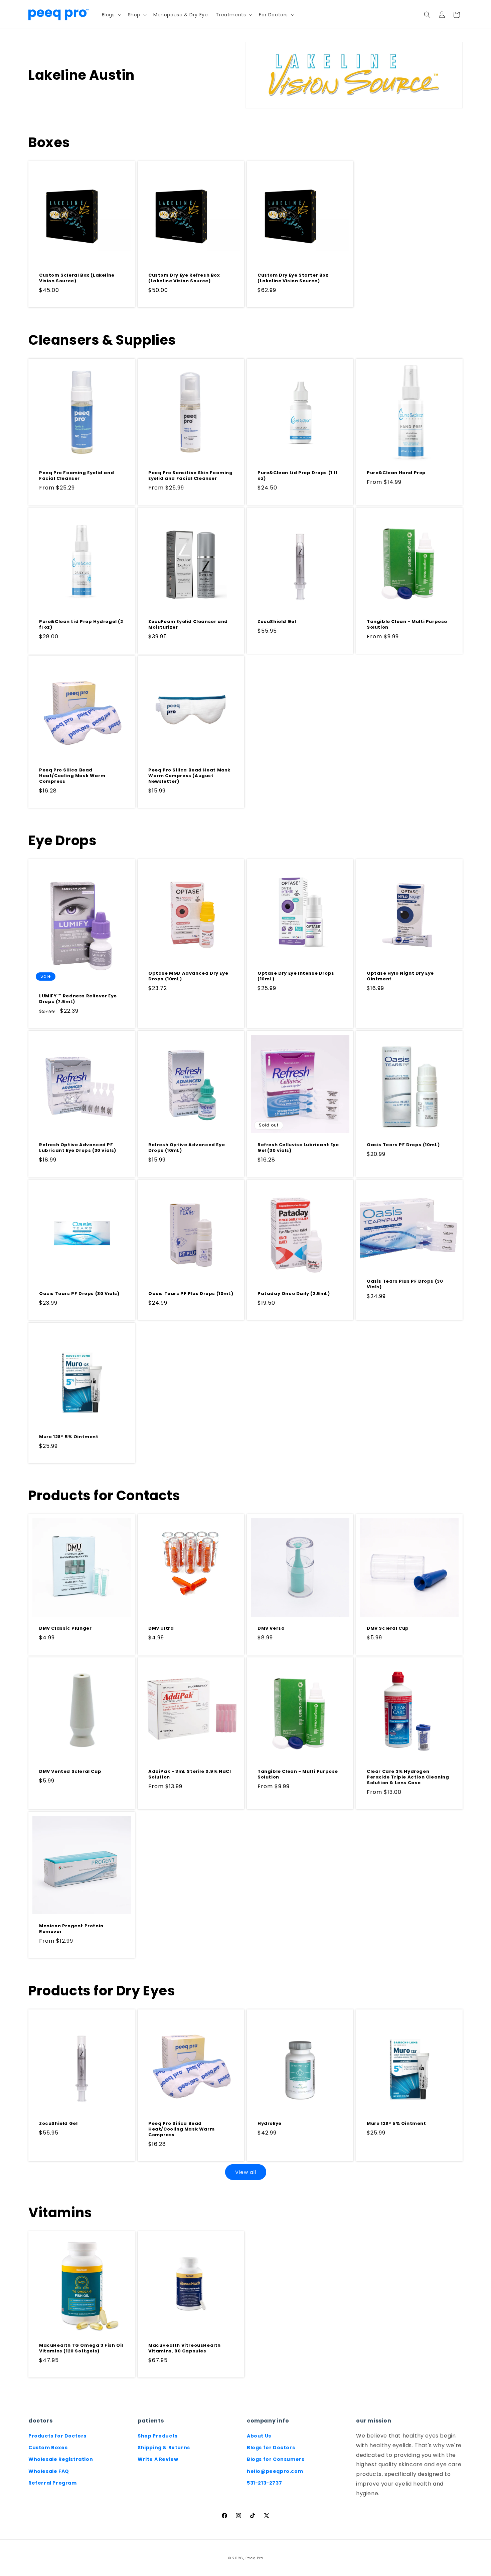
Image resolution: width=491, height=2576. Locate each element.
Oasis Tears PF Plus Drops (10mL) (191, 1294)
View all (246, 2172)
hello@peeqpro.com (275, 2471)
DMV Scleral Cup (388, 1629)
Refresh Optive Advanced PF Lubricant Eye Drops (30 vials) (78, 1148)
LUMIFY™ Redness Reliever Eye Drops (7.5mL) (78, 999)
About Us (259, 2436)
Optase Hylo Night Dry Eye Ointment (400, 976)
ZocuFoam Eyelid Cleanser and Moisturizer (188, 625)
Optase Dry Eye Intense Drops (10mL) (296, 976)
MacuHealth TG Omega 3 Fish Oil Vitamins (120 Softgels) (81, 2348)
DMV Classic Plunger (65, 1629)
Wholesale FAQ (49, 2471)
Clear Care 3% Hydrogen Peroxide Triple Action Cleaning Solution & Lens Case (408, 1777)
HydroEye (270, 2124)
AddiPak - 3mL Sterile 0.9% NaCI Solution (190, 1775)
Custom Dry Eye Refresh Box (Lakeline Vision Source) (184, 278)
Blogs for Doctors (271, 2448)
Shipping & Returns (164, 2448)
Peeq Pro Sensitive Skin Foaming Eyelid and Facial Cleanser (191, 476)
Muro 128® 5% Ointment (69, 1437)
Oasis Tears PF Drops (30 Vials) (79, 1294)
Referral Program (53, 2483)
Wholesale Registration (61, 2459)
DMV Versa (271, 1629)
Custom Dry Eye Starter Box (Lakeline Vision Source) (293, 278)
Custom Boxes (48, 2448)
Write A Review (158, 2459)
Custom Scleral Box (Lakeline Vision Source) (77, 278)
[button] (111, 15)
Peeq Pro (255, 2558)
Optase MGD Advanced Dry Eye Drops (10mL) (188, 976)
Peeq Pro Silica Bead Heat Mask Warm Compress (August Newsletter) (189, 776)
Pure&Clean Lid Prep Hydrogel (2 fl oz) (81, 625)
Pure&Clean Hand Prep (396, 473)
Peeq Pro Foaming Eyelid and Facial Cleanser (76, 476)
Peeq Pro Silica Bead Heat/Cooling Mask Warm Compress (72, 776)
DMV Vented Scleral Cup (70, 1772)
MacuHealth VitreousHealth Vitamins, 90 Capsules (185, 2348)
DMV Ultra (161, 1629)
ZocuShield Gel (277, 622)
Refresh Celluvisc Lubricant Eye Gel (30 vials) (298, 1148)
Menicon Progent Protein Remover (71, 1929)
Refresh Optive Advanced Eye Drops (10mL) (187, 1148)
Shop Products (158, 2436)
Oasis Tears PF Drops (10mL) (403, 1145)
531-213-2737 (264, 2483)
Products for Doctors (57, 2436)
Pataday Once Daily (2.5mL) (294, 1294)
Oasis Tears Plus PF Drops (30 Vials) (405, 1284)
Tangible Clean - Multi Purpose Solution (407, 625)
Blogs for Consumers (276, 2459)
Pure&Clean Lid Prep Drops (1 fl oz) (297, 476)
